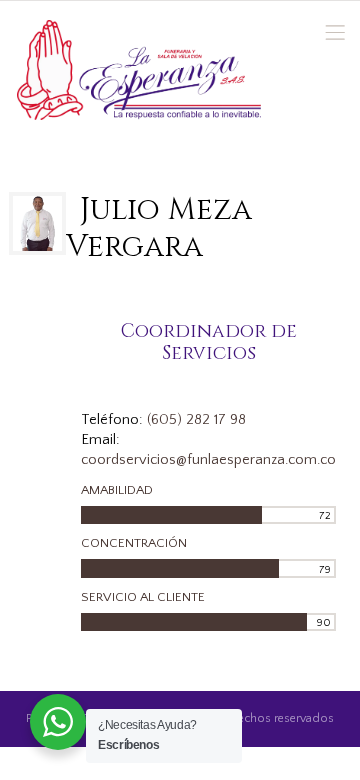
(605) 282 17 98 (196, 420)
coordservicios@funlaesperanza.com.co (208, 460)
